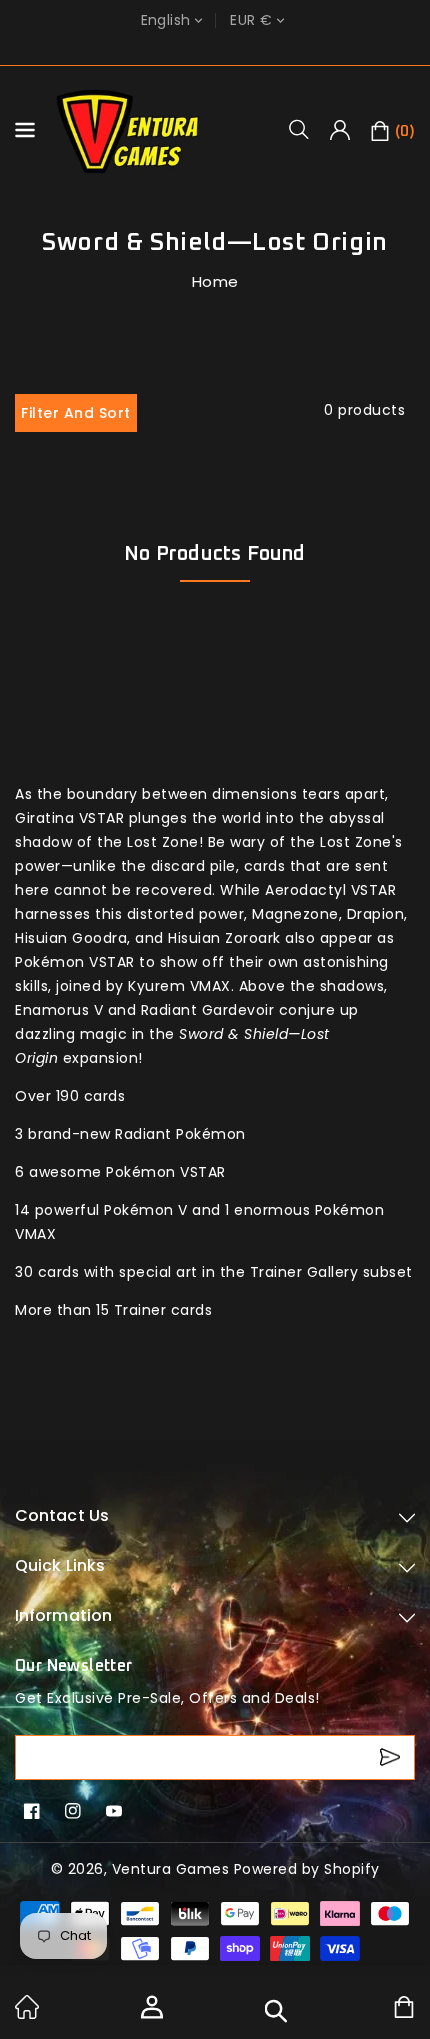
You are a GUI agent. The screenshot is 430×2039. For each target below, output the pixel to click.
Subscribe (392, 1757)
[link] (27, 2014)
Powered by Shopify (307, 1869)
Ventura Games (171, 1869)
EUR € (251, 20)
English (166, 20)
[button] (306, 129)
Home (215, 281)
